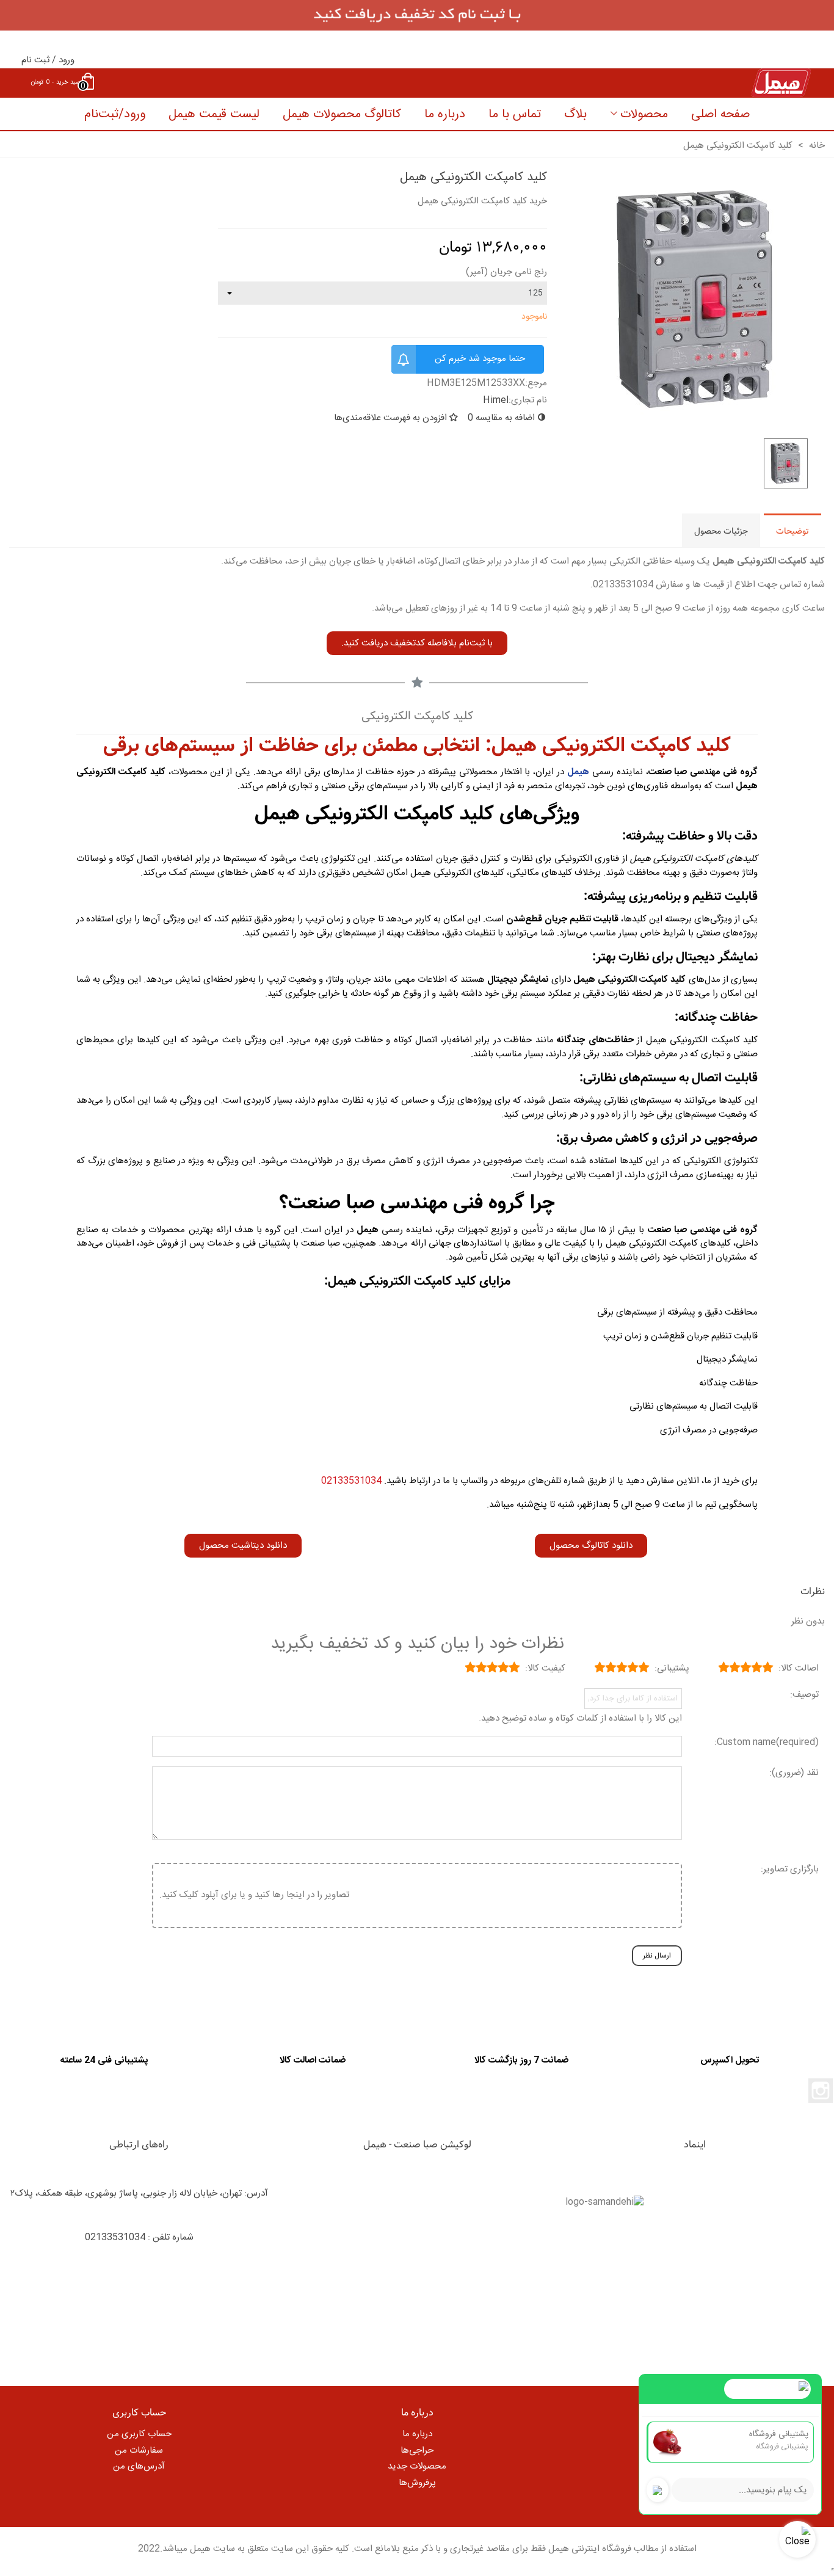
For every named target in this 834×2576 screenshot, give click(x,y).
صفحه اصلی (720, 114)
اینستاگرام (821, 2091)
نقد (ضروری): (794, 1773)
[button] (417, 643)
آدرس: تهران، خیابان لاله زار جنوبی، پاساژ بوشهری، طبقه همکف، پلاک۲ (139, 2193)
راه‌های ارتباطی (139, 2145)
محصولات (644, 114)
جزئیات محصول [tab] (721, 531)
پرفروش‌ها (417, 2483)
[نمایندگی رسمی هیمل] (506, 83)
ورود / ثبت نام (48, 60)
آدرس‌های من (139, 2466)
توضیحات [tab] (792, 531)
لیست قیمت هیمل (214, 114)
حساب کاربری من (139, 2434)
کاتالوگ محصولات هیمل (342, 114)
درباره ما (445, 114)
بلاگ (575, 114)
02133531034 (351, 1481)
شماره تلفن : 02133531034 (139, 2237)
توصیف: (804, 1695)
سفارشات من (139, 2451)
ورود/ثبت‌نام (115, 114)
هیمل (578, 772)
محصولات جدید (417, 2466)
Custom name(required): (767, 1743)
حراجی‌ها (417, 2451)
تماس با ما (515, 114)
